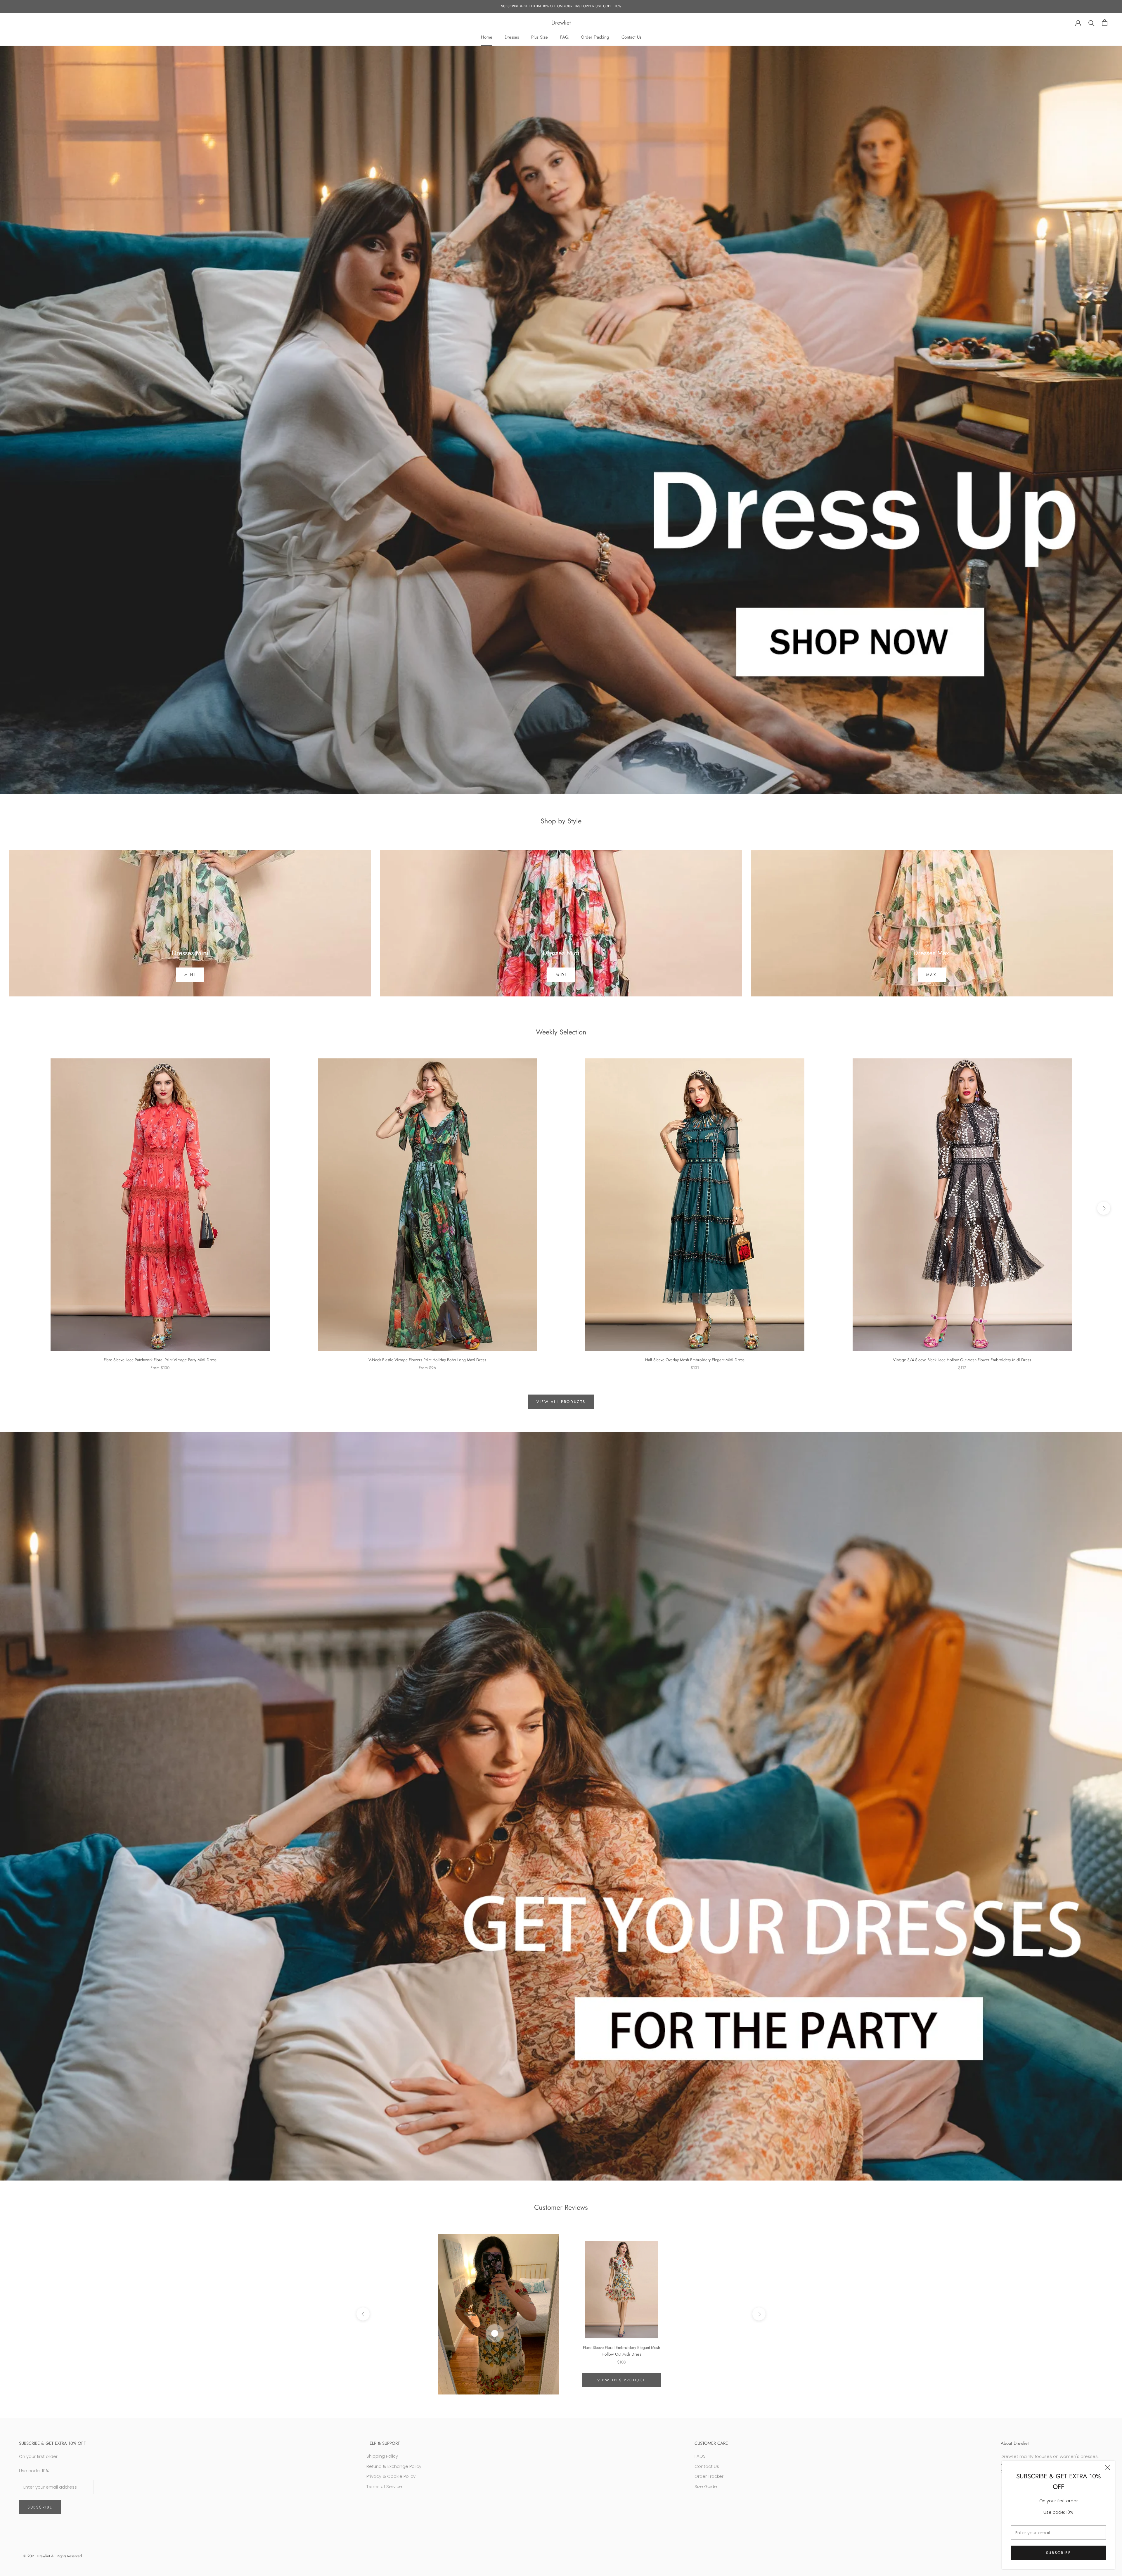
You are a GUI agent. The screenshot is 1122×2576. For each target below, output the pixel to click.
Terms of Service (384, 2486)
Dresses (512, 37)
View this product (621, 2380)
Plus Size (540, 37)
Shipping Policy (382, 2456)
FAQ (564, 37)
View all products (561, 1402)
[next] (1104, 1208)
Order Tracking (595, 37)
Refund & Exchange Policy (394, 2466)
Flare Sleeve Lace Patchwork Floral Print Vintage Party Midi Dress (160, 1360)
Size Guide (706, 2486)
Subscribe (1058, 2553)
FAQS (700, 2456)
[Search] (1091, 23)
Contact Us (631, 37)
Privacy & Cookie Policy (391, 2476)
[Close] (1108, 2468)
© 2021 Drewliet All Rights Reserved (53, 2556)
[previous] (18, 1208)
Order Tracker (709, 2476)
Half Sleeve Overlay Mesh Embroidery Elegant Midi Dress (695, 1360)
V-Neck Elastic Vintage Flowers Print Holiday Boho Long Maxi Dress (427, 1360)
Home (487, 37)
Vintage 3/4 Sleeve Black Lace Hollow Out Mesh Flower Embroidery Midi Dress (962, 1360)
